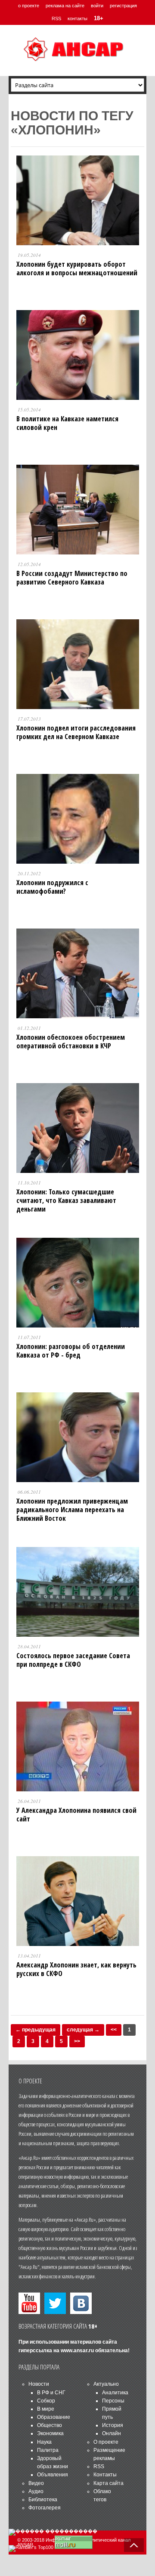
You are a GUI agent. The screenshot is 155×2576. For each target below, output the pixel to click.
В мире (46, 2409)
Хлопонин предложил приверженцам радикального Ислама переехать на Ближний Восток (72, 1510)
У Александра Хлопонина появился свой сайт (76, 1815)
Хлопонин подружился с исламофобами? (52, 887)
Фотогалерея (45, 2508)
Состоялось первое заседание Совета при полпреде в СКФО (73, 1660)
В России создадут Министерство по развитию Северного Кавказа (72, 578)
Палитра (48, 2450)
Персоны (113, 2401)
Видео (36, 2483)
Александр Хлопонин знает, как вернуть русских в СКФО (76, 1969)
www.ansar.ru (77, 2351)
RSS (56, 18)
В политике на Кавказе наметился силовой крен (67, 423)
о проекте (29, 6)
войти (97, 6)
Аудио (36, 2491)
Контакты (105, 2475)
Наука (44, 2442)
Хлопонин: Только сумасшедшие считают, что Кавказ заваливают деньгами (66, 1200)
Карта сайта (108, 2483)
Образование (54, 2417)
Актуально (106, 2384)
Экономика (50, 2433)
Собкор (46, 2401)
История (113, 2425)
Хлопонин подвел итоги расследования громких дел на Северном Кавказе (76, 732)
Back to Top (134, 2545)
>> (77, 2041)
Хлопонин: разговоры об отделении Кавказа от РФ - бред (71, 1351)
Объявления (53, 2475)
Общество (50, 2425)
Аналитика (115, 2393)
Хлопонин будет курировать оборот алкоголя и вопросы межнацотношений (77, 268)
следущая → (83, 2030)
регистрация (123, 6)
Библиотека (43, 2500)
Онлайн (112, 2433)
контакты (77, 18)
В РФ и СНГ (51, 2393)
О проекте (106, 2442)
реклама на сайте (65, 6)
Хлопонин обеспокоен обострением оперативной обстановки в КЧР (71, 1041)
